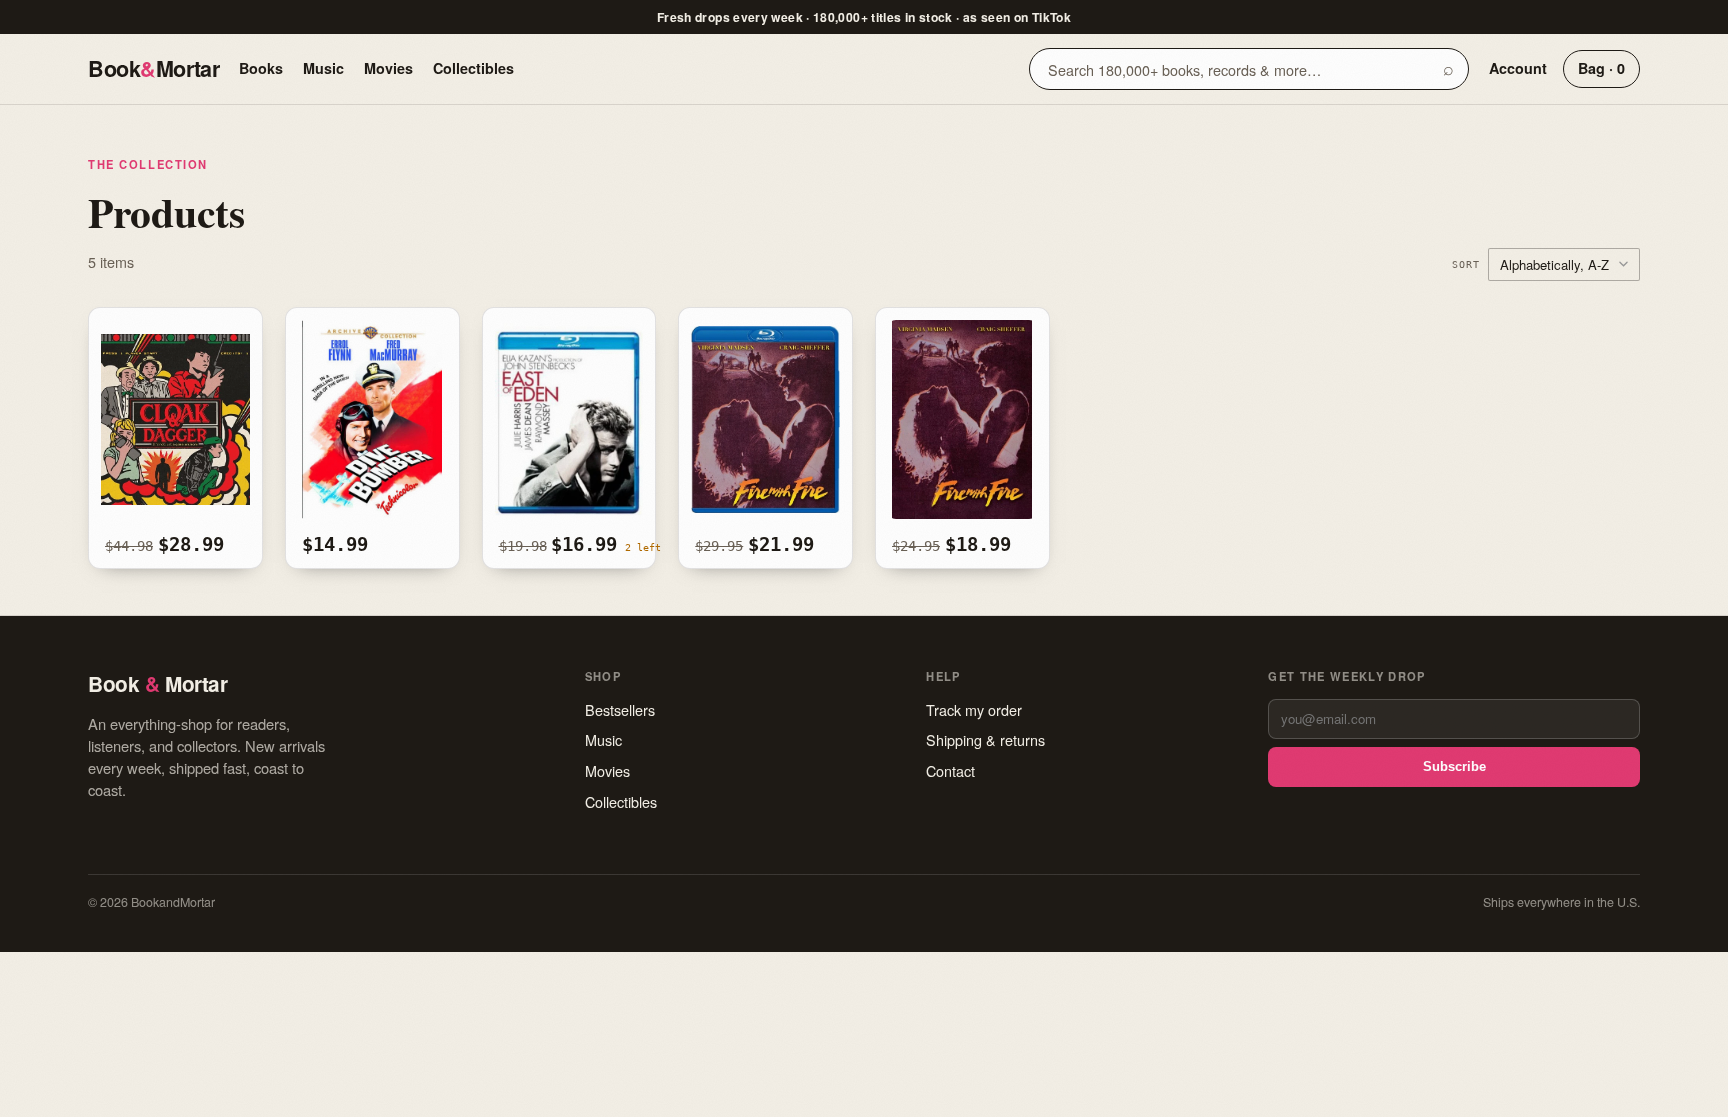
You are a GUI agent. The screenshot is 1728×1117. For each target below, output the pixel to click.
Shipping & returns (985, 739)
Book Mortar (153, 68)
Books (261, 68)
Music (323, 68)
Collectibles (473, 68)
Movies (388, 68)
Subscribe (1454, 766)
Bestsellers (620, 709)
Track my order (974, 709)
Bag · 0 (1601, 68)
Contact (950, 770)
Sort (1466, 264)
